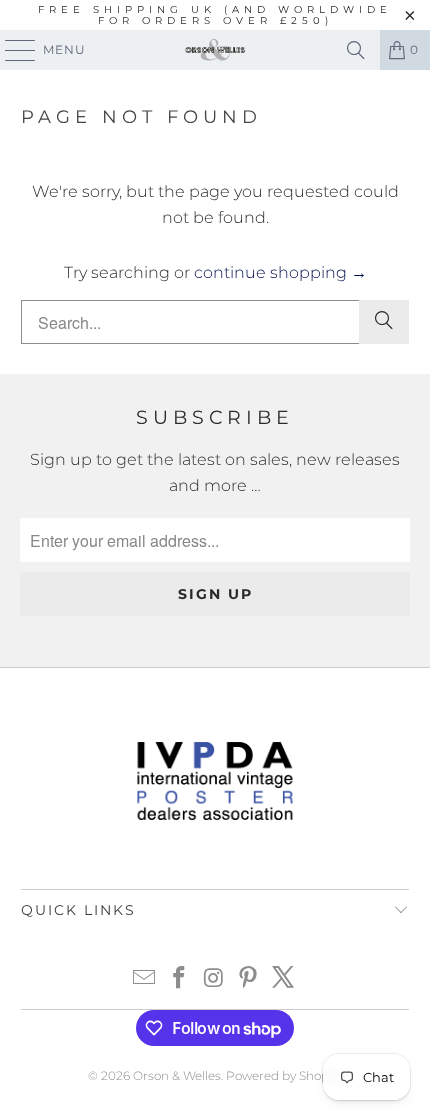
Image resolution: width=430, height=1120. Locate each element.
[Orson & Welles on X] (284, 979)
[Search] (356, 50)
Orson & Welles (177, 1075)
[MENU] (11, 50)
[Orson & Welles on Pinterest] (249, 979)
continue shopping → (280, 272)
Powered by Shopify (284, 1075)
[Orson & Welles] (215, 50)
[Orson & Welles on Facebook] (179, 979)
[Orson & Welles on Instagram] (214, 979)
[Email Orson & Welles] (145, 979)
